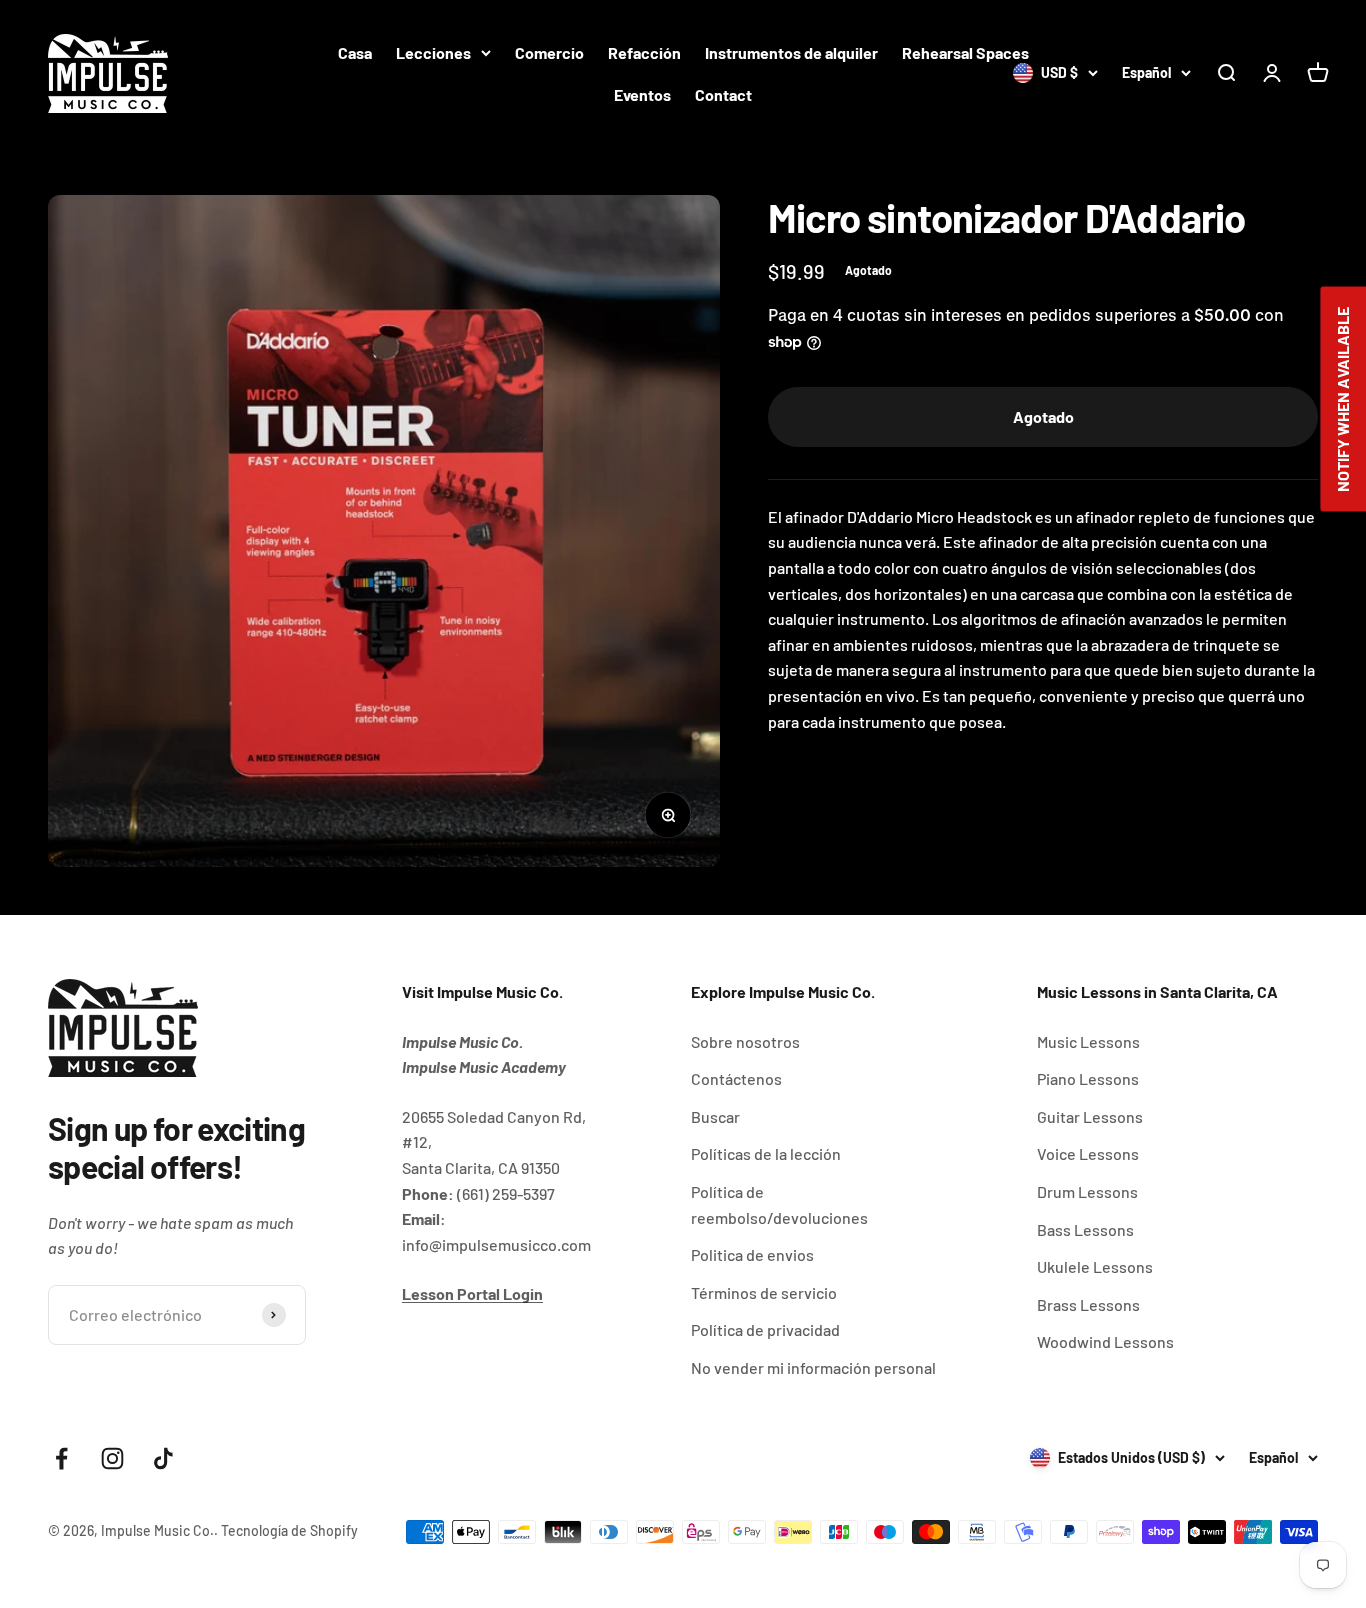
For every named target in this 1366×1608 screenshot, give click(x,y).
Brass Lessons (1088, 1304)
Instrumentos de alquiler (791, 52)
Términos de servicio (764, 1292)
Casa (355, 52)
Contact (723, 94)
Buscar (715, 1116)
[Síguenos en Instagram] (112, 1458)
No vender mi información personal (813, 1367)
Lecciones (433, 52)
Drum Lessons (1087, 1191)
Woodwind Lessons (1105, 1341)
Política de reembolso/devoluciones (779, 1204)
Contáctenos (736, 1078)
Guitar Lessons (1090, 1116)
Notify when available (1342, 399)
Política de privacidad (765, 1329)
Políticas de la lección (766, 1153)
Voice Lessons (1088, 1153)
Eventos (642, 94)
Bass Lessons (1085, 1229)
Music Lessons (1088, 1041)
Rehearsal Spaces (965, 52)
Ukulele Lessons (1095, 1266)
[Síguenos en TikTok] (163, 1458)
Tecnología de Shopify (289, 1530)
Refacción (644, 52)
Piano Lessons (1088, 1078)
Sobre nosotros (745, 1041)
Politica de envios (752, 1254)
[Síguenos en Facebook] (61, 1458)
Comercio (549, 52)
